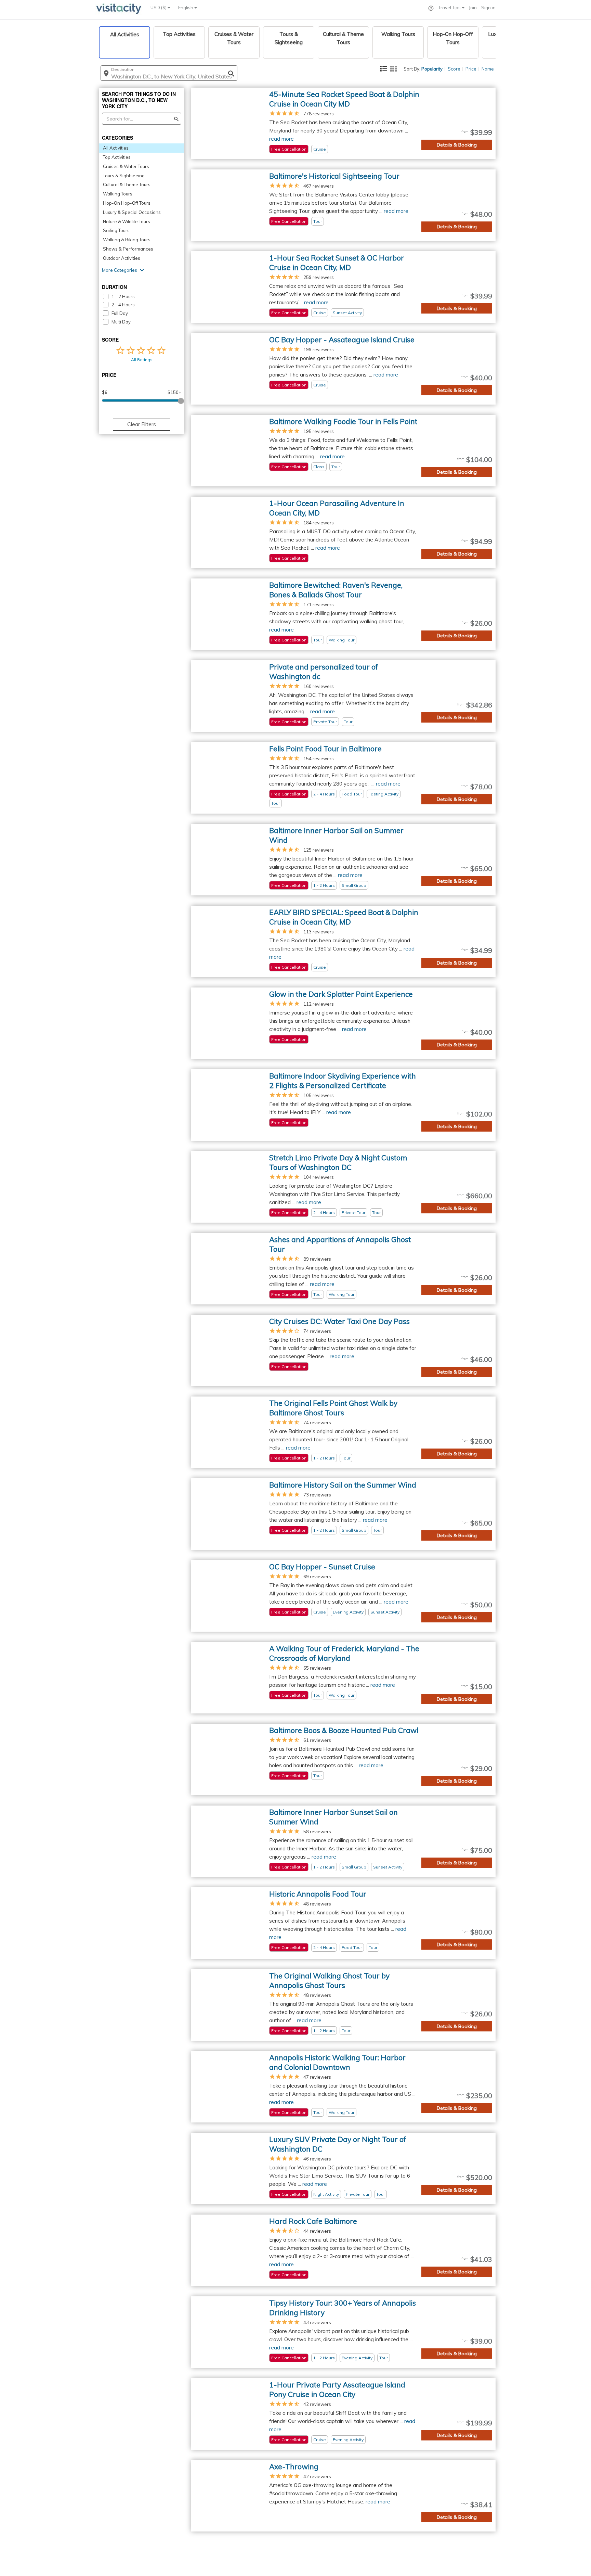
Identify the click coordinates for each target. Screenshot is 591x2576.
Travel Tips (450, 8)
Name (488, 69)
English (186, 8)
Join (473, 8)
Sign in (488, 8)
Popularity (432, 69)
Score (454, 69)
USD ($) (159, 8)
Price (471, 69)
